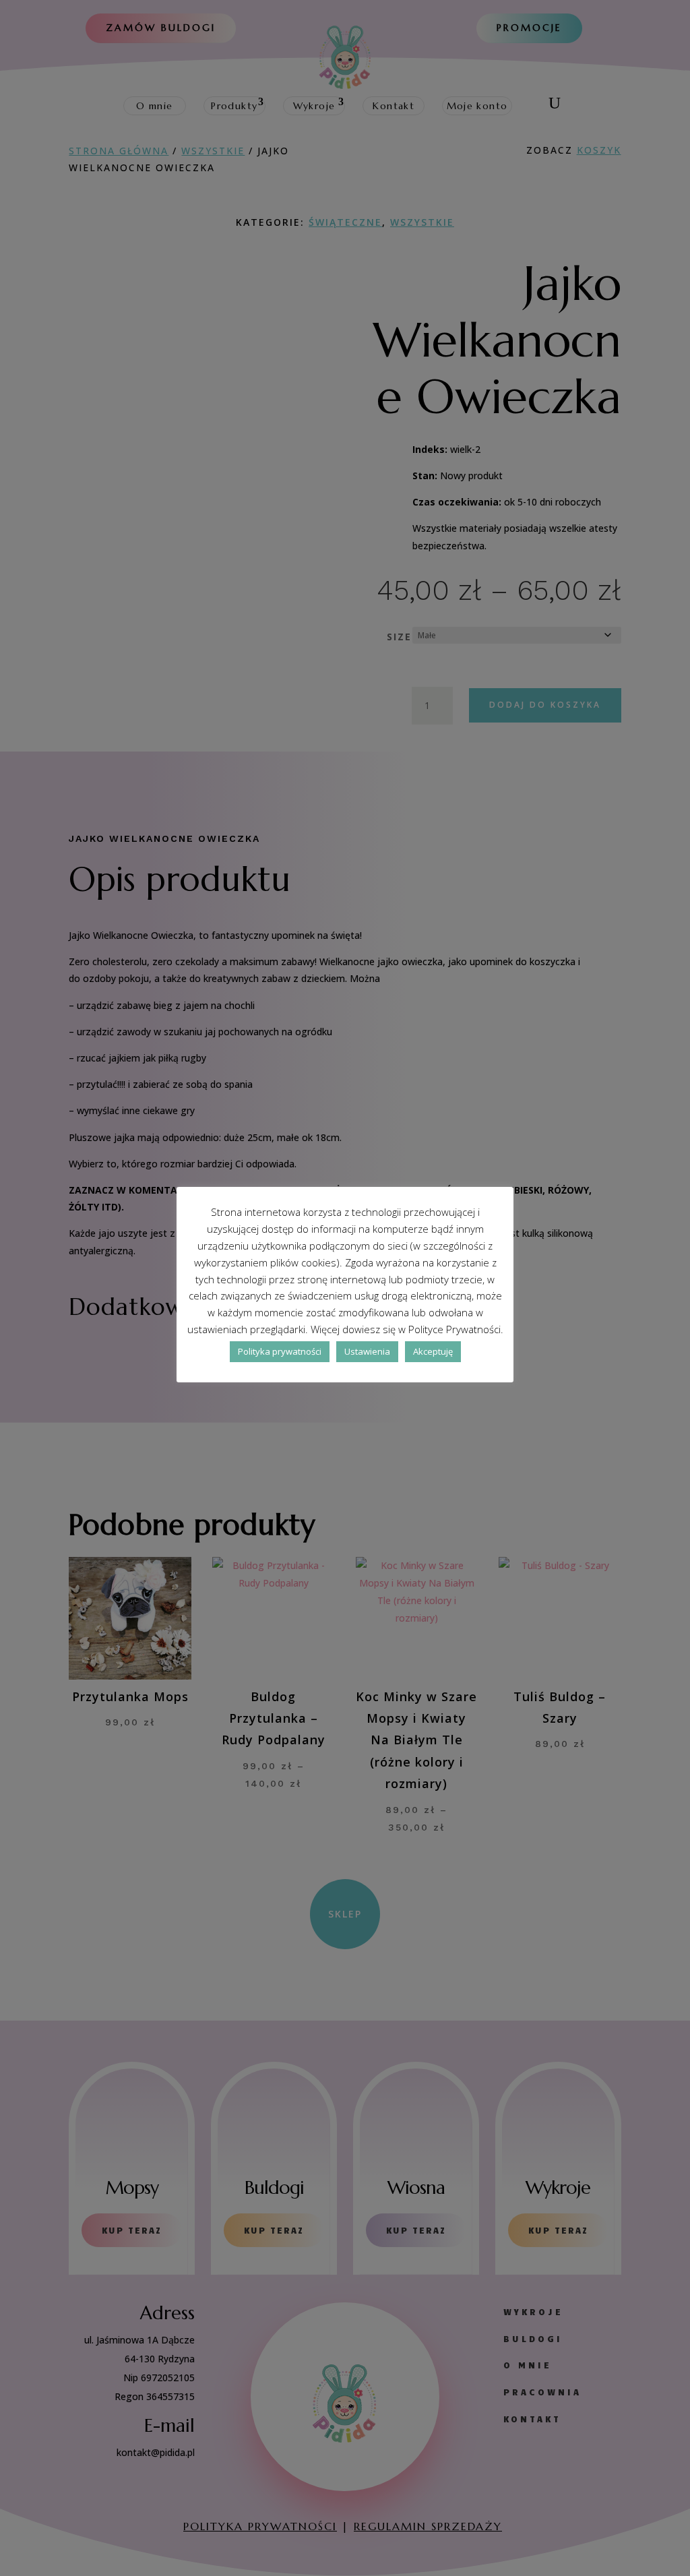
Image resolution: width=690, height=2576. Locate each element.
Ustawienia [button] (367, 1351)
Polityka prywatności (280, 1351)
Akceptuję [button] (433, 1351)
